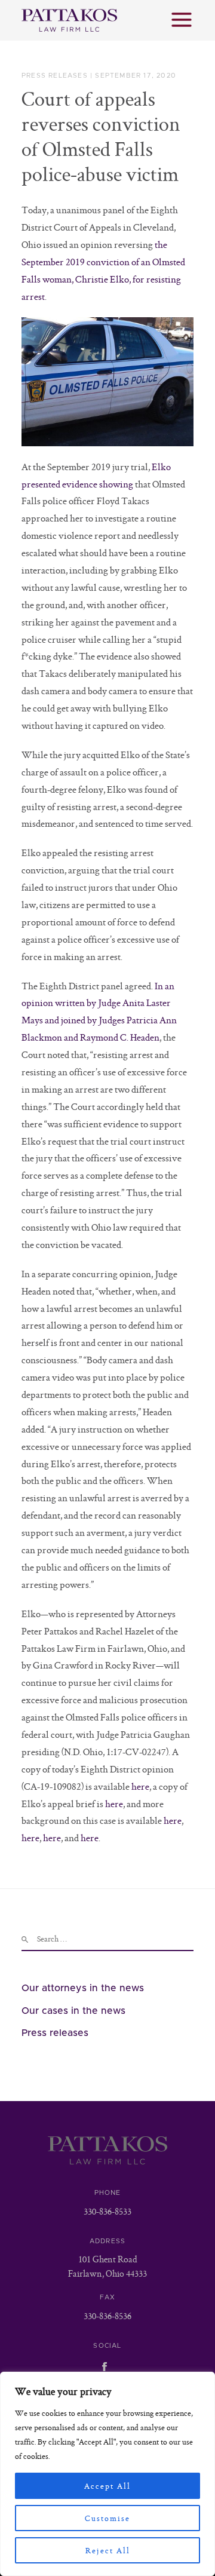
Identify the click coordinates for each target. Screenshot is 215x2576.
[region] (107, 2474)
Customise (107, 2518)
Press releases (55, 76)
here (140, 1786)
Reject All (108, 2550)
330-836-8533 (107, 2211)
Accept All (107, 2486)
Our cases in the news (73, 2011)
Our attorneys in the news (83, 1988)
